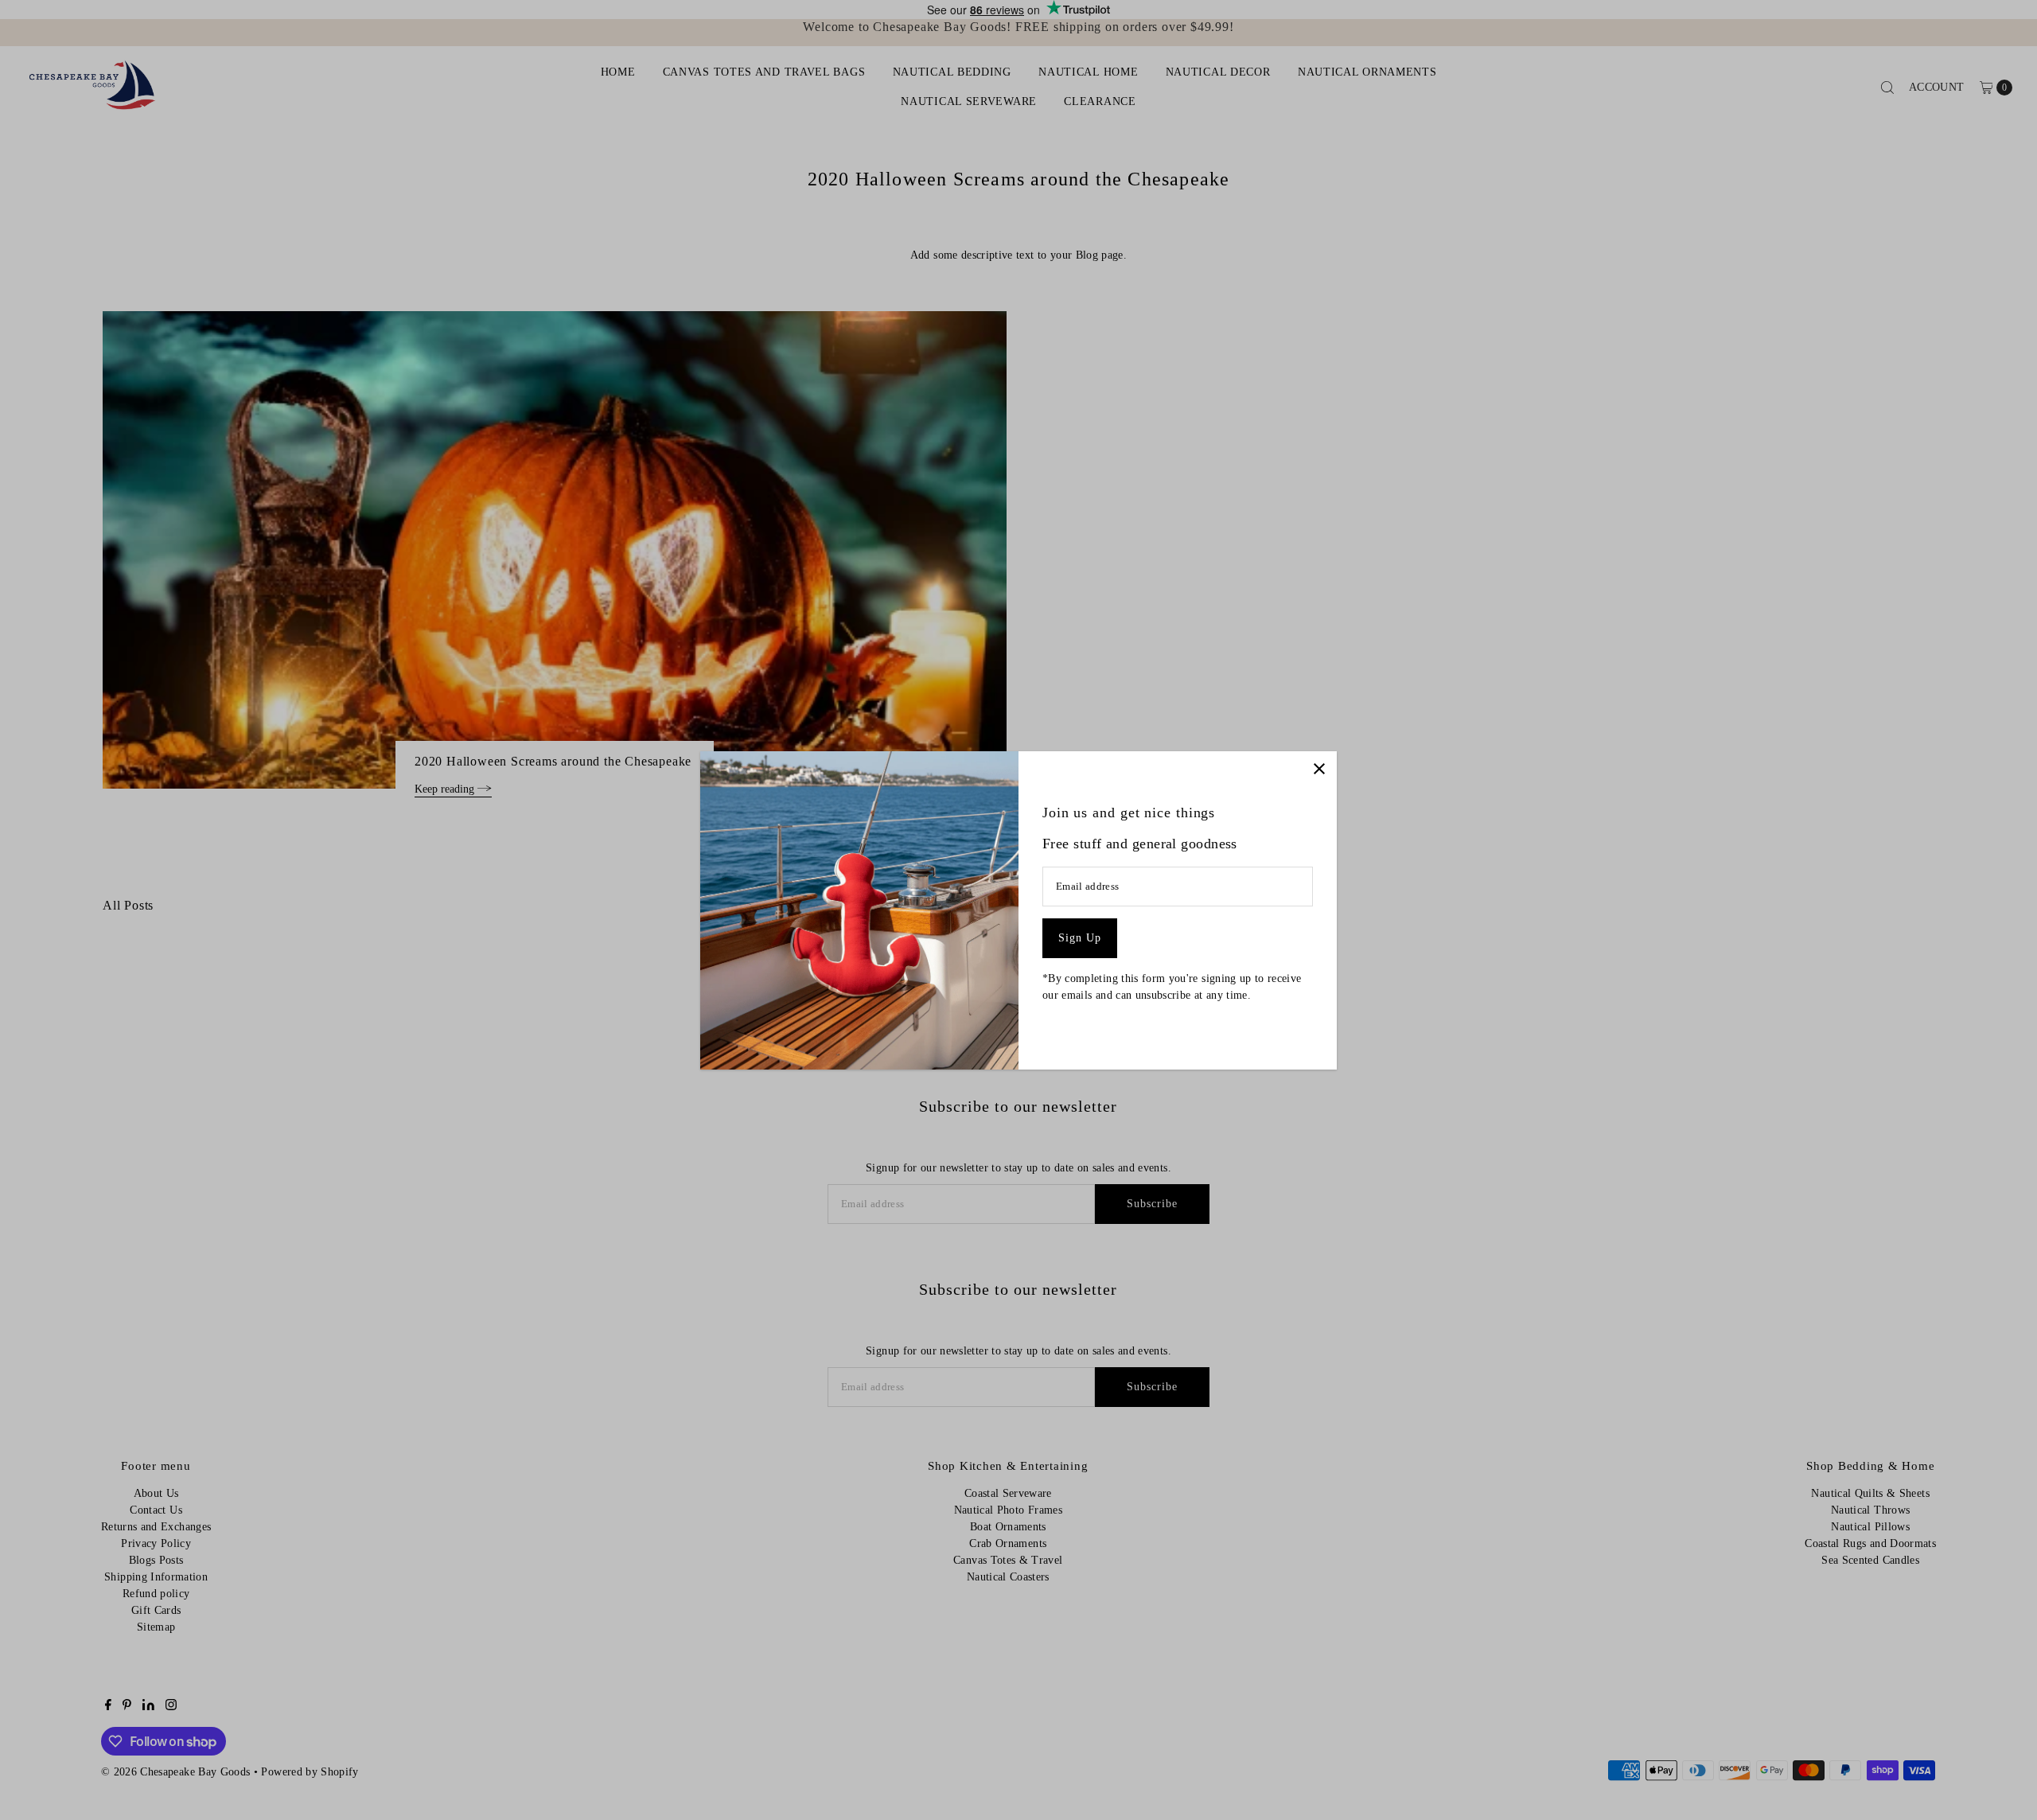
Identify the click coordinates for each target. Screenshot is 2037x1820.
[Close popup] (1319, 769)
